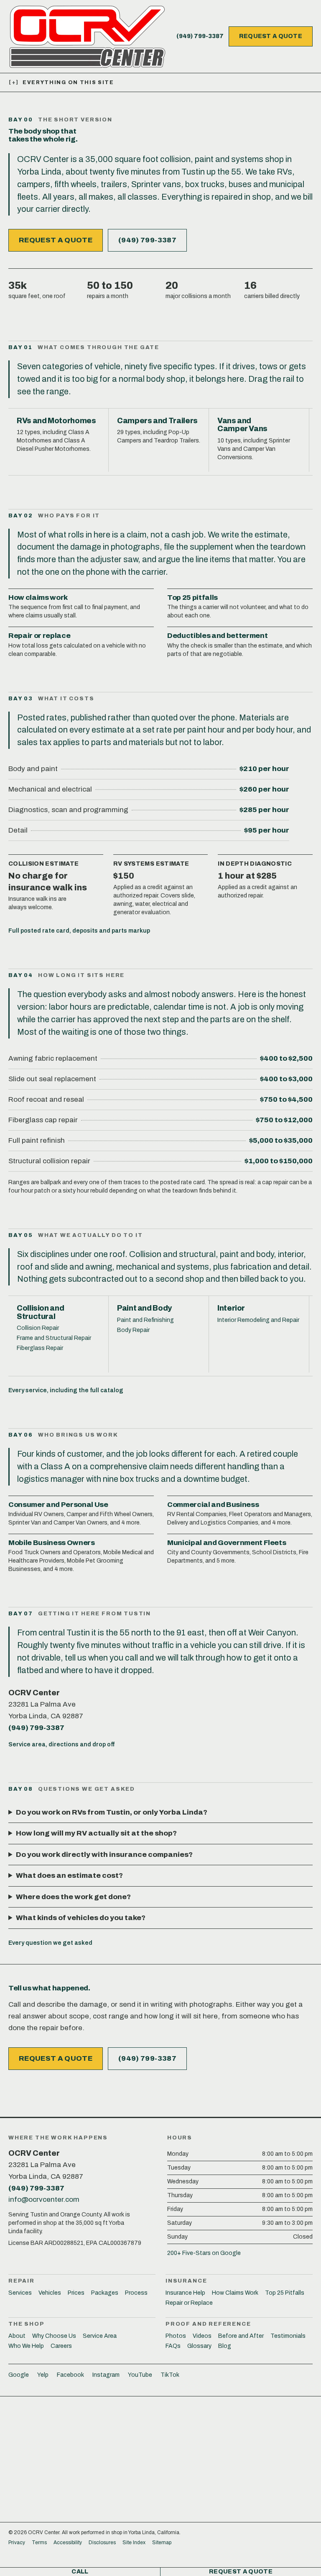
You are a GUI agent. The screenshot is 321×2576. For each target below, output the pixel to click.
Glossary (199, 2346)
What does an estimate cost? (69, 1875)
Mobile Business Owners (52, 1543)
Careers (61, 2346)
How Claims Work (235, 2293)
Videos (202, 2336)
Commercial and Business (213, 1505)
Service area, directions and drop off (61, 1744)
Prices (76, 2293)
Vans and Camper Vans (242, 425)
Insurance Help (185, 2293)
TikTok (170, 2375)
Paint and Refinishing (145, 1320)
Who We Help (26, 2346)
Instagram (106, 2375)
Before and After (241, 2336)
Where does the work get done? (73, 1897)
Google (19, 2375)
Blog (225, 2346)
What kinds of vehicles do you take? (81, 1918)
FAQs (173, 2346)
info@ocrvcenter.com (44, 2199)
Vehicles (50, 2293)
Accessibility (68, 2543)
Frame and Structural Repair (54, 1338)
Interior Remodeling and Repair (258, 1320)
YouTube (140, 2375)
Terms (39, 2543)
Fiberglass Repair (40, 1348)
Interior (231, 1308)
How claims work (38, 598)
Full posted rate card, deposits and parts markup (79, 931)
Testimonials (288, 2336)
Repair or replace (39, 636)
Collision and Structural (40, 1312)
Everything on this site (61, 82)
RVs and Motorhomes (56, 421)
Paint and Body (144, 1308)
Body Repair (133, 1330)
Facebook (70, 2375)
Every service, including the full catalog (66, 1390)
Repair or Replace (189, 2303)
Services (20, 2293)
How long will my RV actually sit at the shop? (96, 1833)
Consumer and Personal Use (58, 1505)
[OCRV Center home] (87, 36)
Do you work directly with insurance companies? (104, 1855)
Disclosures (102, 2543)
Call (80, 2572)
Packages (105, 2293)
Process (136, 2293)
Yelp (43, 2375)
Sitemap (162, 2543)
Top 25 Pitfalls (285, 2293)
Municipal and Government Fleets (227, 1543)
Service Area (100, 2336)
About (17, 2336)
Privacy (17, 2543)
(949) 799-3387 (200, 36)
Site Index (134, 2543)
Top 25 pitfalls (192, 598)
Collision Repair (38, 1328)
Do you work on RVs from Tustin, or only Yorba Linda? (112, 1812)
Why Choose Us (54, 2336)
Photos (176, 2336)
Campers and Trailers (157, 421)
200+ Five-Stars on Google (204, 2253)
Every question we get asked (50, 1943)
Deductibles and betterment (217, 636)
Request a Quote (271, 36)
